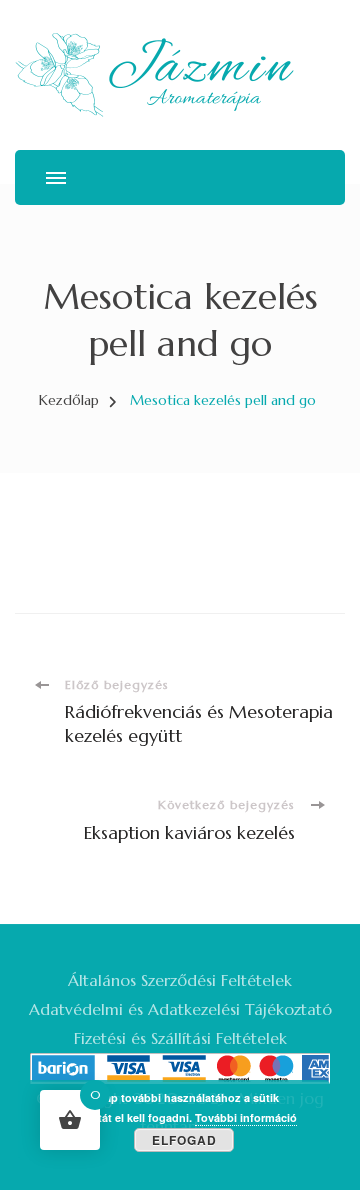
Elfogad (184, 1140)
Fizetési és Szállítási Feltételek (180, 1038)
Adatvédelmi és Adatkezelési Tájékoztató (180, 1009)
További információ (246, 1117)
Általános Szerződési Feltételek (180, 980)
